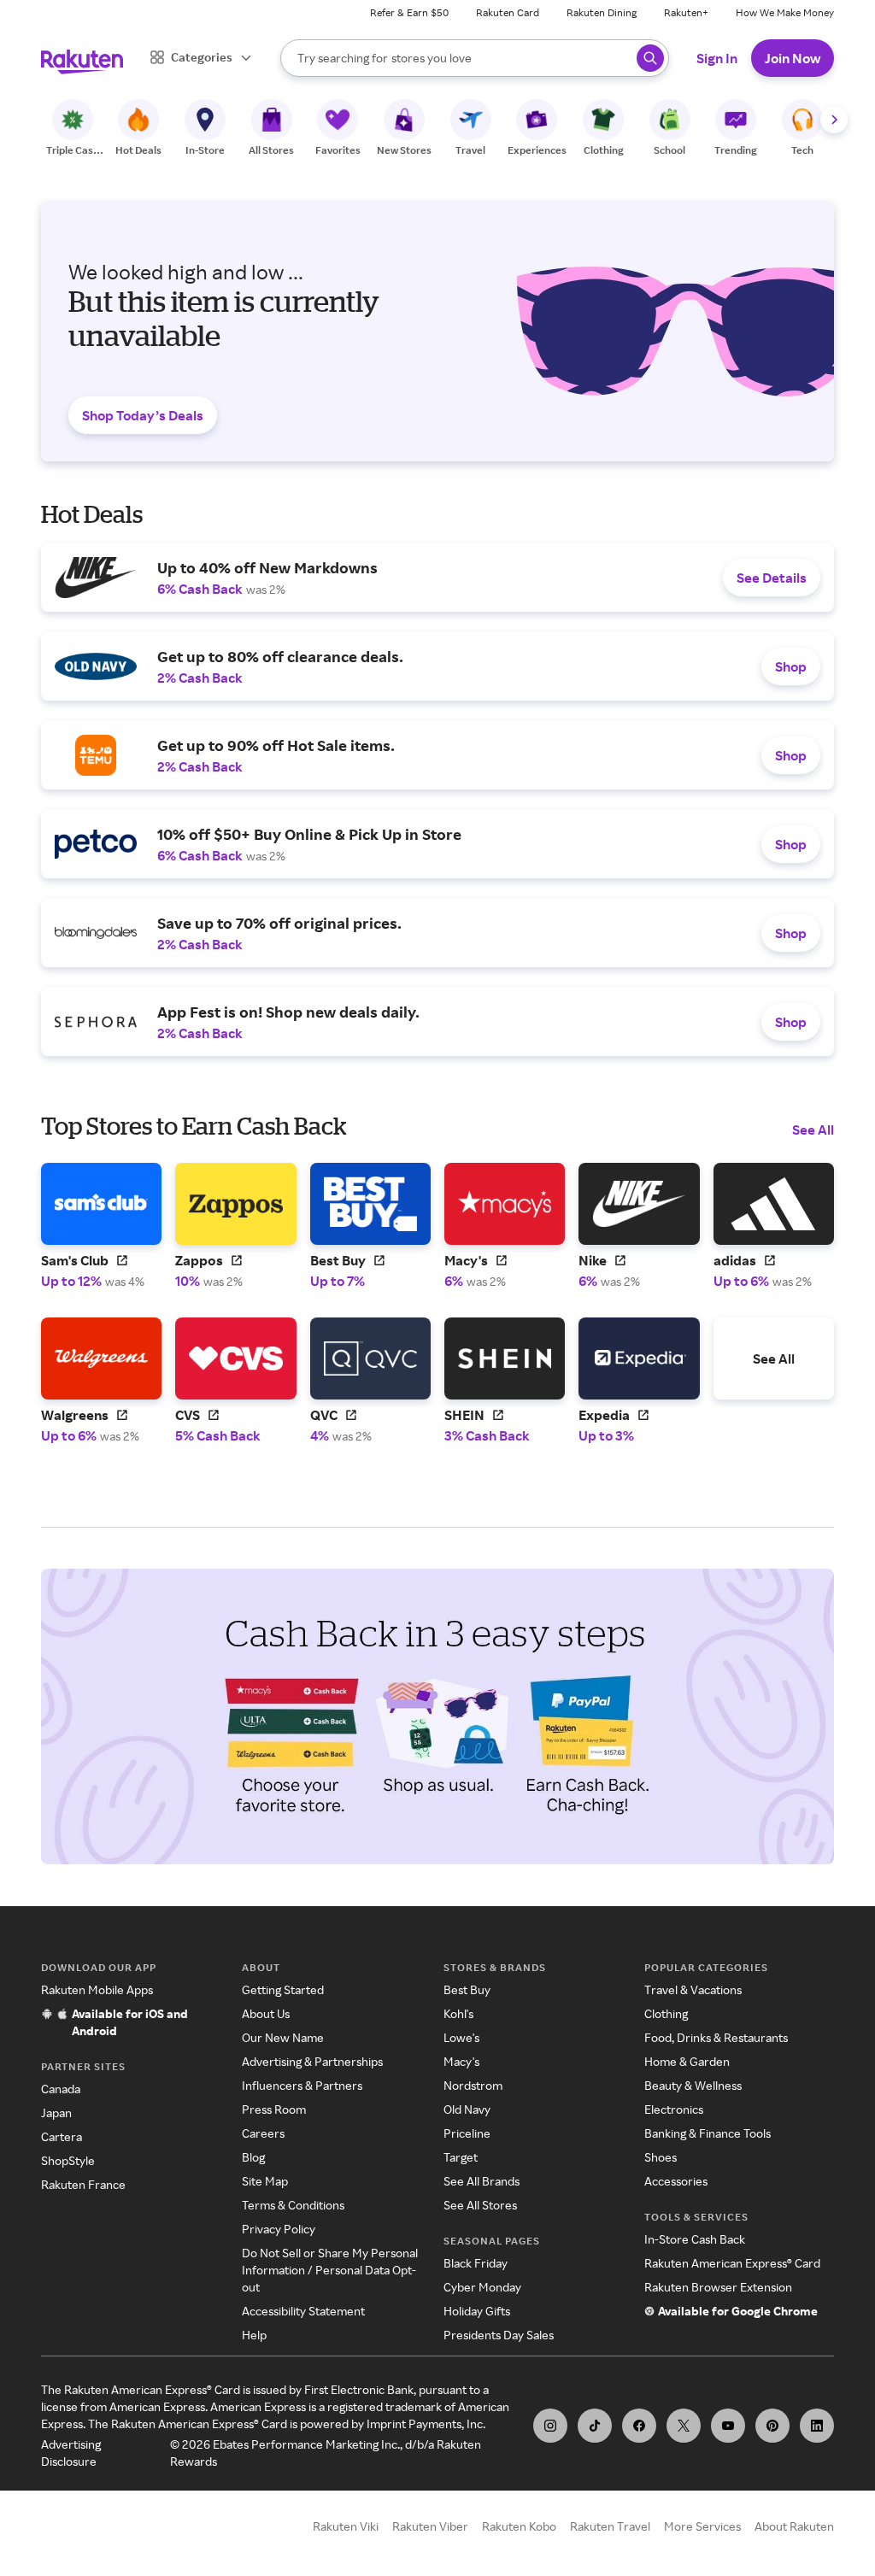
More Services (702, 2526)
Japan (56, 2112)
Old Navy (467, 2109)
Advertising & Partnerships (312, 2061)
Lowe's (461, 2037)
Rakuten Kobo (519, 2526)
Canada (61, 2089)
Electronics (674, 2109)
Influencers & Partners (302, 2085)
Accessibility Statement (303, 2311)
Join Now (793, 58)
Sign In (717, 58)
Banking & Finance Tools (708, 2133)
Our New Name (283, 2037)
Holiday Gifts (477, 2311)
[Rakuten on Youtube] (728, 2426)
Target (461, 2157)
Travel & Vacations (693, 1989)
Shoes (661, 2157)
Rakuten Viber (430, 2526)
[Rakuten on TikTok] (595, 2426)
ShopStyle (68, 2160)
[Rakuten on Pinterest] (772, 2426)
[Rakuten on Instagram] (550, 2426)
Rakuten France (83, 2184)
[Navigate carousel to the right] (834, 120)
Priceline (467, 2133)
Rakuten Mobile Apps (97, 1989)
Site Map (265, 2181)
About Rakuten (794, 2526)
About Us (266, 2013)
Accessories (676, 2181)
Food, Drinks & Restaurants (716, 2037)
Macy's (461, 2061)
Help (254, 2335)
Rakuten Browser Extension (718, 2287)
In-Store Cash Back (695, 2239)
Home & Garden (687, 2061)
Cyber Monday (482, 2287)
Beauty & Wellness (693, 2085)
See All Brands (482, 2181)
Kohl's (458, 2013)
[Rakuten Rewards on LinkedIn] (817, 2426)
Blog (253, 2157)
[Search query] (650, 58)
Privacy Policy (279, 2229)
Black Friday (476, 2263)
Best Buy (467, 1989)
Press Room (274, 2109)
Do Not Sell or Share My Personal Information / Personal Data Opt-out (330, 2270)
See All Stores (480, 2205)
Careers (263, 2133)
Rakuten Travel (610, 2526)
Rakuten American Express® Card (732, 2263)
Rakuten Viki (346, 2526)
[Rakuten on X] (684, 2426)
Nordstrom (473, 2085)
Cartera (62, 2136)
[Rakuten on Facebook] (639, 2426)
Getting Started (283, 1989)
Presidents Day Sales (499, 2335)
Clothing (666, 2013)
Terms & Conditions (293, 2205)
